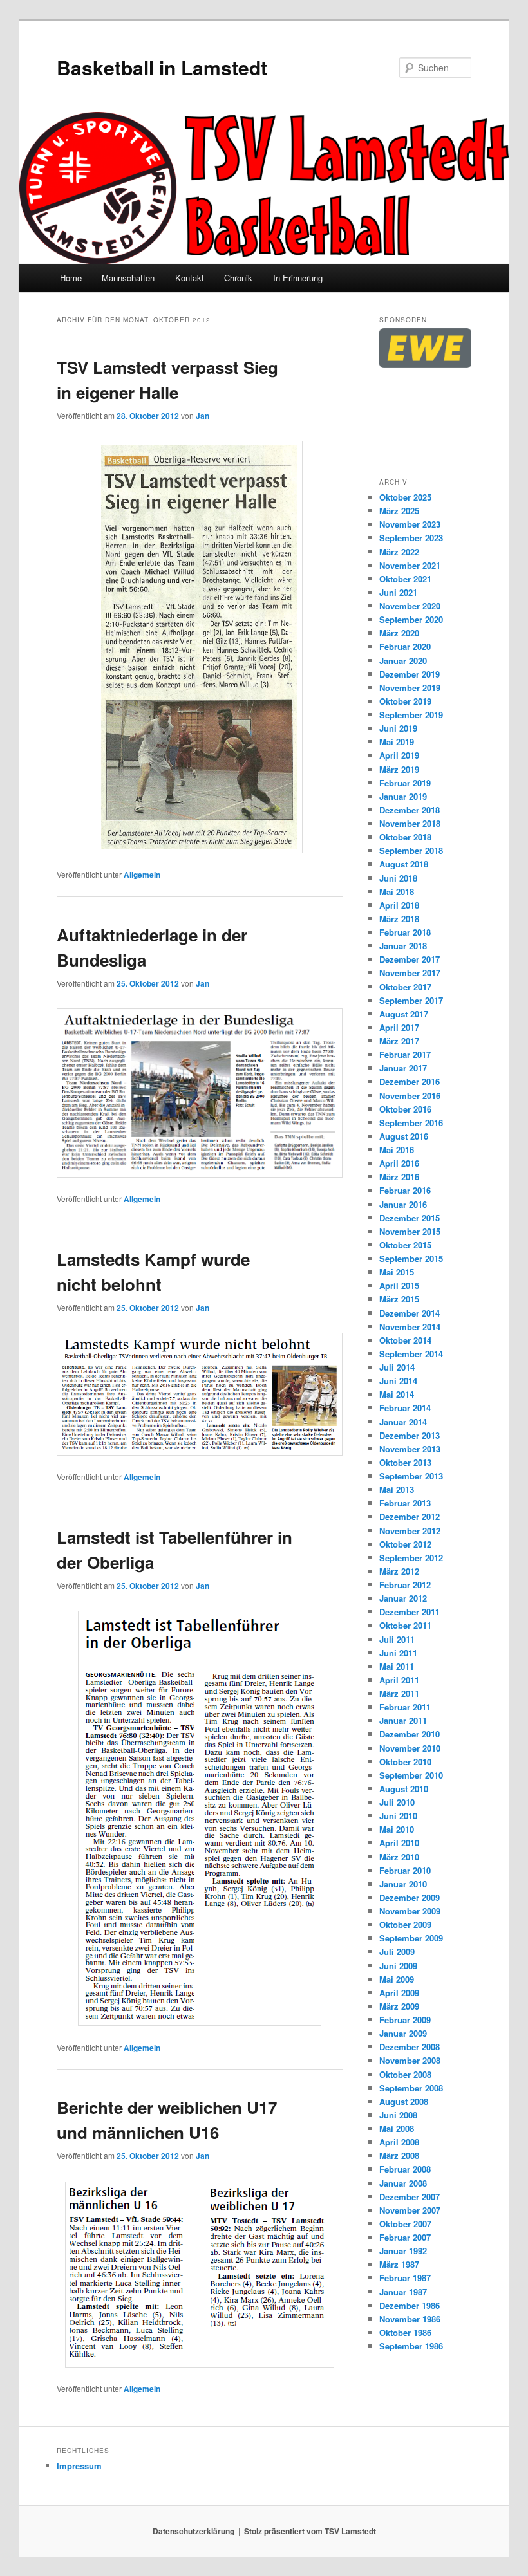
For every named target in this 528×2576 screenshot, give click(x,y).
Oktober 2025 (405, 497)
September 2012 (411, 1558)
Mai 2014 (397, 1394)
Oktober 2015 (405, 1245)
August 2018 (404, 864)
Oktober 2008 (405, 2074)
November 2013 (410, 1449)
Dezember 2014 (410, 1313)
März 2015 (399, 1299)
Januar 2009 (403, 2033)
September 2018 (411, 850)
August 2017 (404, 1014)
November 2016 (410, 1096)
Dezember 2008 (410, 2047)
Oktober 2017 (405, 987)
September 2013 (411, 1476)
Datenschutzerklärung (193, 2531)
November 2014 (410, 1327)
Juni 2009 (398, 1966)
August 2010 (404, 1789)
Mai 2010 (397, 1829)
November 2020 (410, 606)
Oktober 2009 (405, 1924)
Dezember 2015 (410, 1218)
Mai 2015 (397, 1272)
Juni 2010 (398, 1816)
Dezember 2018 (410, 810)
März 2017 (399, 1041)
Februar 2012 (405, 1585)
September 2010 (411, 1775)
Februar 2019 (405, 783)
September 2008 (411, 2088)
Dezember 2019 (410, 674)
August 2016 (404, 1136)
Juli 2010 (397, 1802)
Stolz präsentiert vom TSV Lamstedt (310, 2531)
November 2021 (410, 565)
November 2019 (410, 688)
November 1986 (410, 2319)
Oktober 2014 (405, 1340)
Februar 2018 (405, 932)
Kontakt (190, 278)
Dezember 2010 (410, 1734)
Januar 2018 (403, 946)
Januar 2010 (403, 1884)
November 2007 (410, 2210)
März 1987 (399, 2264)
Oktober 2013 (405, 1462)
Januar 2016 (403, 1204)
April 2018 (399, 905)
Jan (203, 416)
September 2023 (411, 538)
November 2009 (410, 1911)
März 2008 (399, 2155)
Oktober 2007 (405, 2224)
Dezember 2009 (410, 1897)
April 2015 (399, 1285)
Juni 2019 (398, 728)
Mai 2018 (397, 892)
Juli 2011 (397, 1639)
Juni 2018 (398, 878)
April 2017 (399, 1027)
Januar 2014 (403, 1422)
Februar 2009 (405, 2020)
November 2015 (410, 1231)
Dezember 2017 (410, 959)
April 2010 (399, 1843)
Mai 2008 (397, 2128)
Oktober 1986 (405, 2332)
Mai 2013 (397, 1489)
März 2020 (399, 633)
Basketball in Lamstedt (162, 67)
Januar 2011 (403, 1720)
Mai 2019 (397, 742)
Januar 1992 (403, 2251)
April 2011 (399, 1680)
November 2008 (410, 2060)
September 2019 (411, 715)
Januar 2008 (403, 2183)
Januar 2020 (403, 661)
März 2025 (399, 511)
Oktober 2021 (405, 579)
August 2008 (404, 2101)
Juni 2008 (398, 2115)
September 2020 (411, 619)
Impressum (79, 2466)
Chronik (238, 278)
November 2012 (410, 1531)
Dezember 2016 (410, 1081)
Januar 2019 (403, 796)
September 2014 (411, 1354)
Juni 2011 (398, 1653)
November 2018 (410, 823)
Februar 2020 (405, 646)
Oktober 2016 (405, 1109)
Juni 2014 (398, 1381)
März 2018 (399, 919)
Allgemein (142, 875)
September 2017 (411, 1000)
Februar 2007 (405, 2237)
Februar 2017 (405, 1054)
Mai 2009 (397, 1979)
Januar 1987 (403, 2292)
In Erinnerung (298, 278)
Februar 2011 (405, 1707)
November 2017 (410, 973)
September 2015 (411, 1258)
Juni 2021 (398, 592)
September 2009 (411, 1938)
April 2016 (399, 1163)
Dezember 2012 (410, 1516)
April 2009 (399, 1993)
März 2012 (399, 1571)
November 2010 (410, 1748)
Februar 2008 (405, 2169)
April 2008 (399, 2142)
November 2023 (410, 524)
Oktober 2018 (405, 837)
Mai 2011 (397, 1666)
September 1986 (411, 2346)
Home (71, 278)
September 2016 (411, 1123)
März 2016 (399, 1177)
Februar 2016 (405, 1190)
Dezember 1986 (410, 2305)
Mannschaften (128, 278)
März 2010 (399, 1857)
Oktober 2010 (405, 1762)
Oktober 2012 (405, 1544)
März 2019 (399, 769)
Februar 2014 (405, 1408)
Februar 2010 (405, 1870)
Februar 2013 (405, 1503)
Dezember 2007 (410, 2197)
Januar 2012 (403, 1598)
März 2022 (399, 552)
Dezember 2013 (410, 1435)
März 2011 (399, 1693)
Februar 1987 (405, 2278)
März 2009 (399, 2006)
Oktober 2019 (405, 701)
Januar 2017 (403, 1068)
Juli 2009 (397, 1951)
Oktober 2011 (405, 1625)
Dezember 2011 (410, 1612)
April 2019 (399, 755)
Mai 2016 (397, 1150)
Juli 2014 (397, 1367)
